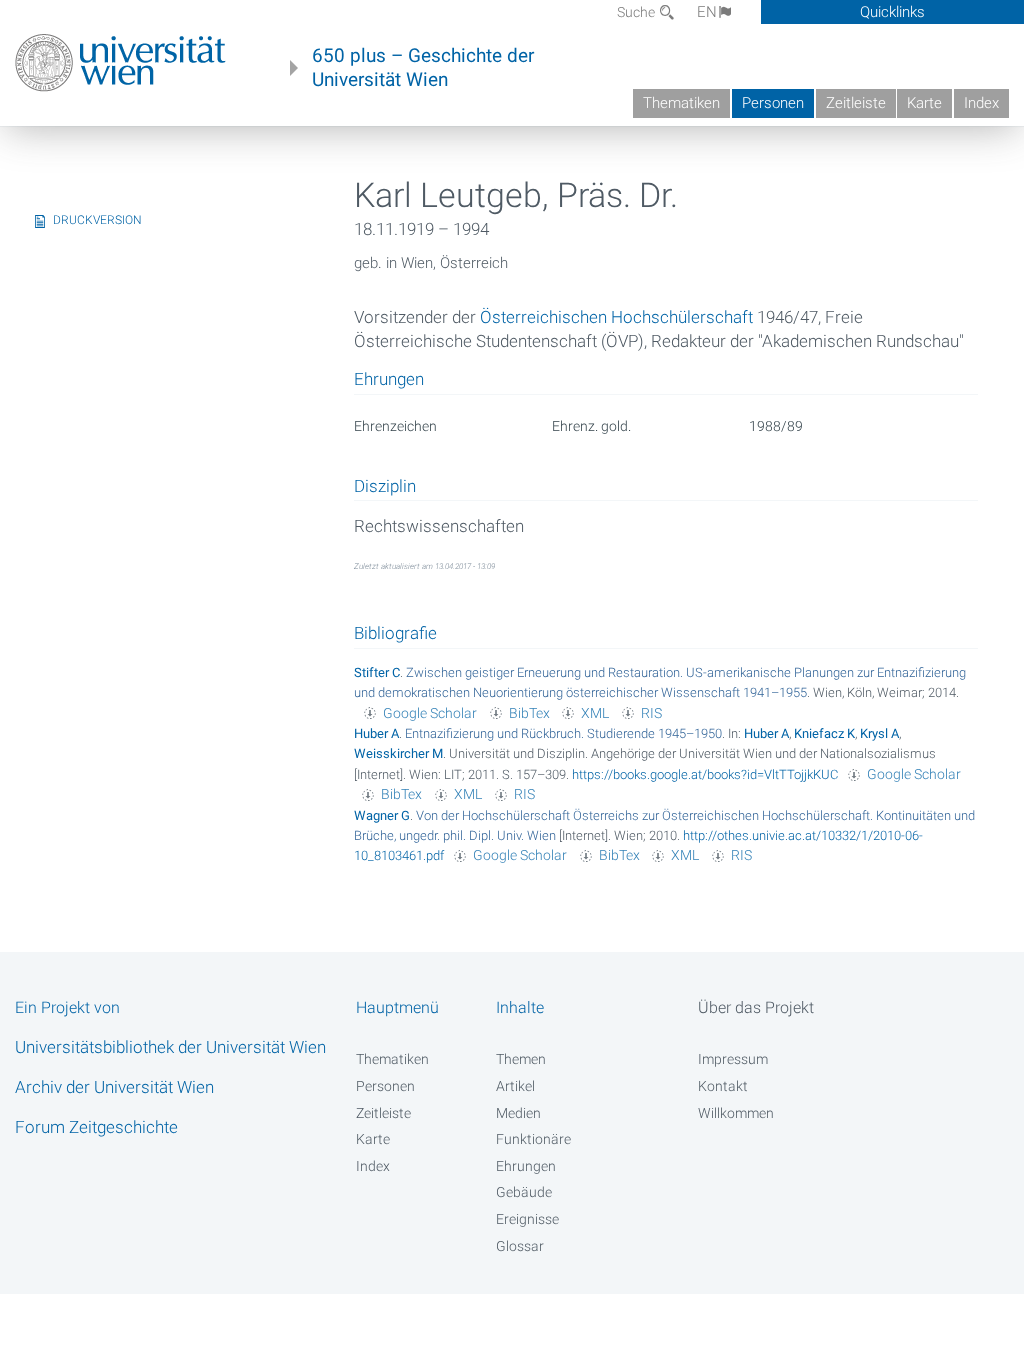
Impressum (733, 1059)
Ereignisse (527, 1219)
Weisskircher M (398, 753)
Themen (521, 1059)
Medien (518, 1113)
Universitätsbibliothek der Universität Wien (170, 1047)
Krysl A (879, 733)
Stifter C (377, 672)
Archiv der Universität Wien (114, 1087)
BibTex (529, 713)
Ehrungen (526, 1166)
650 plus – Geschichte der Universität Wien (423, 68)
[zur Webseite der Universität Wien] (120, 63)
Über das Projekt (756, 1007)
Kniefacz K (824, 733)
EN (707, 12)
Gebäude (524, 1192)
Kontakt (723, 1086)
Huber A (376, 733)
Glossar (520, 1246)
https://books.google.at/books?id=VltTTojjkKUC (705, 774)
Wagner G (382, 815)
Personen (773, 103)
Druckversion (97, 220)
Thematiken (681, 103)
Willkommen (736, 1113)
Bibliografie (395, 633)
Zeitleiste (856, 103)
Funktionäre (533, 1139)
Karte (924, 103)
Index (981, 103)
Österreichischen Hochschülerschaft (616, 317)
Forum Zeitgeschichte (96, 1127)
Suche (637, 12)
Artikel (515, 1086)
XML (595, 713)
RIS (651, 713)
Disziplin (385, 487)
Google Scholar (430, 713)
